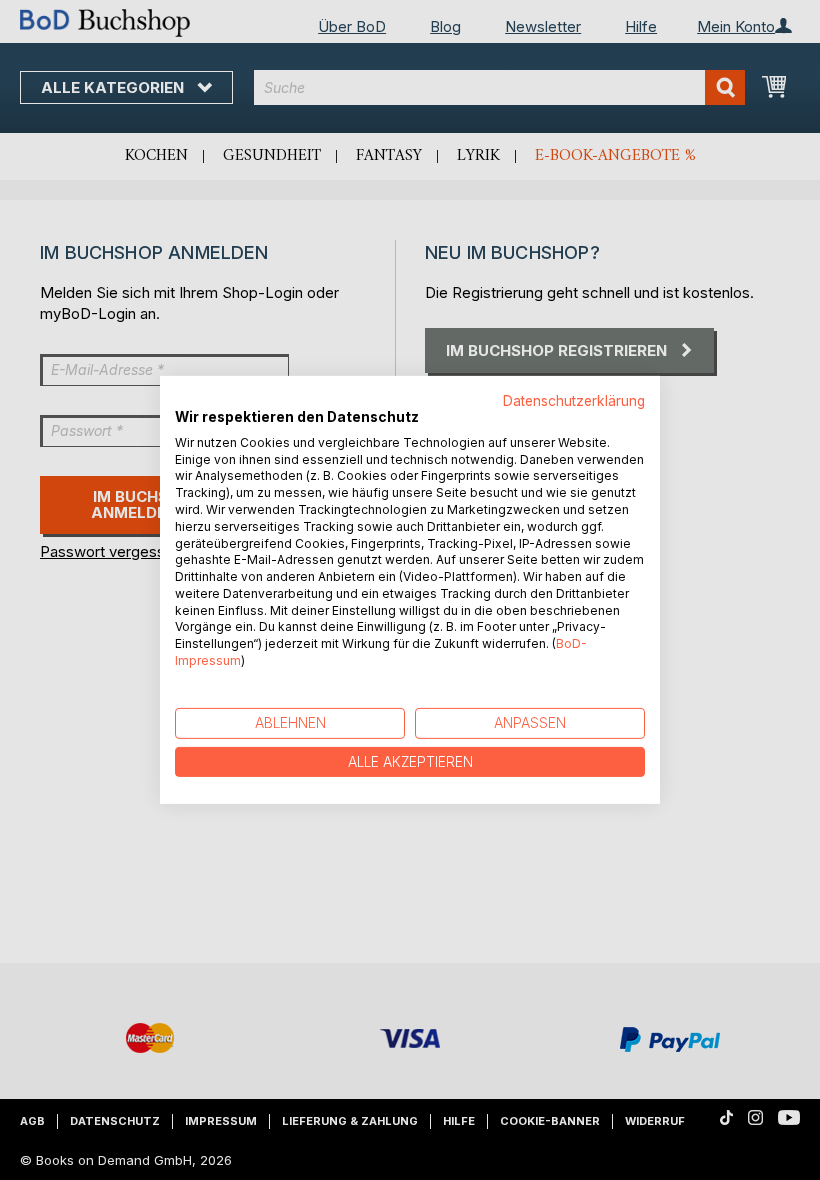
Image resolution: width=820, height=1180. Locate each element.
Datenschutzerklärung (574, 401)
